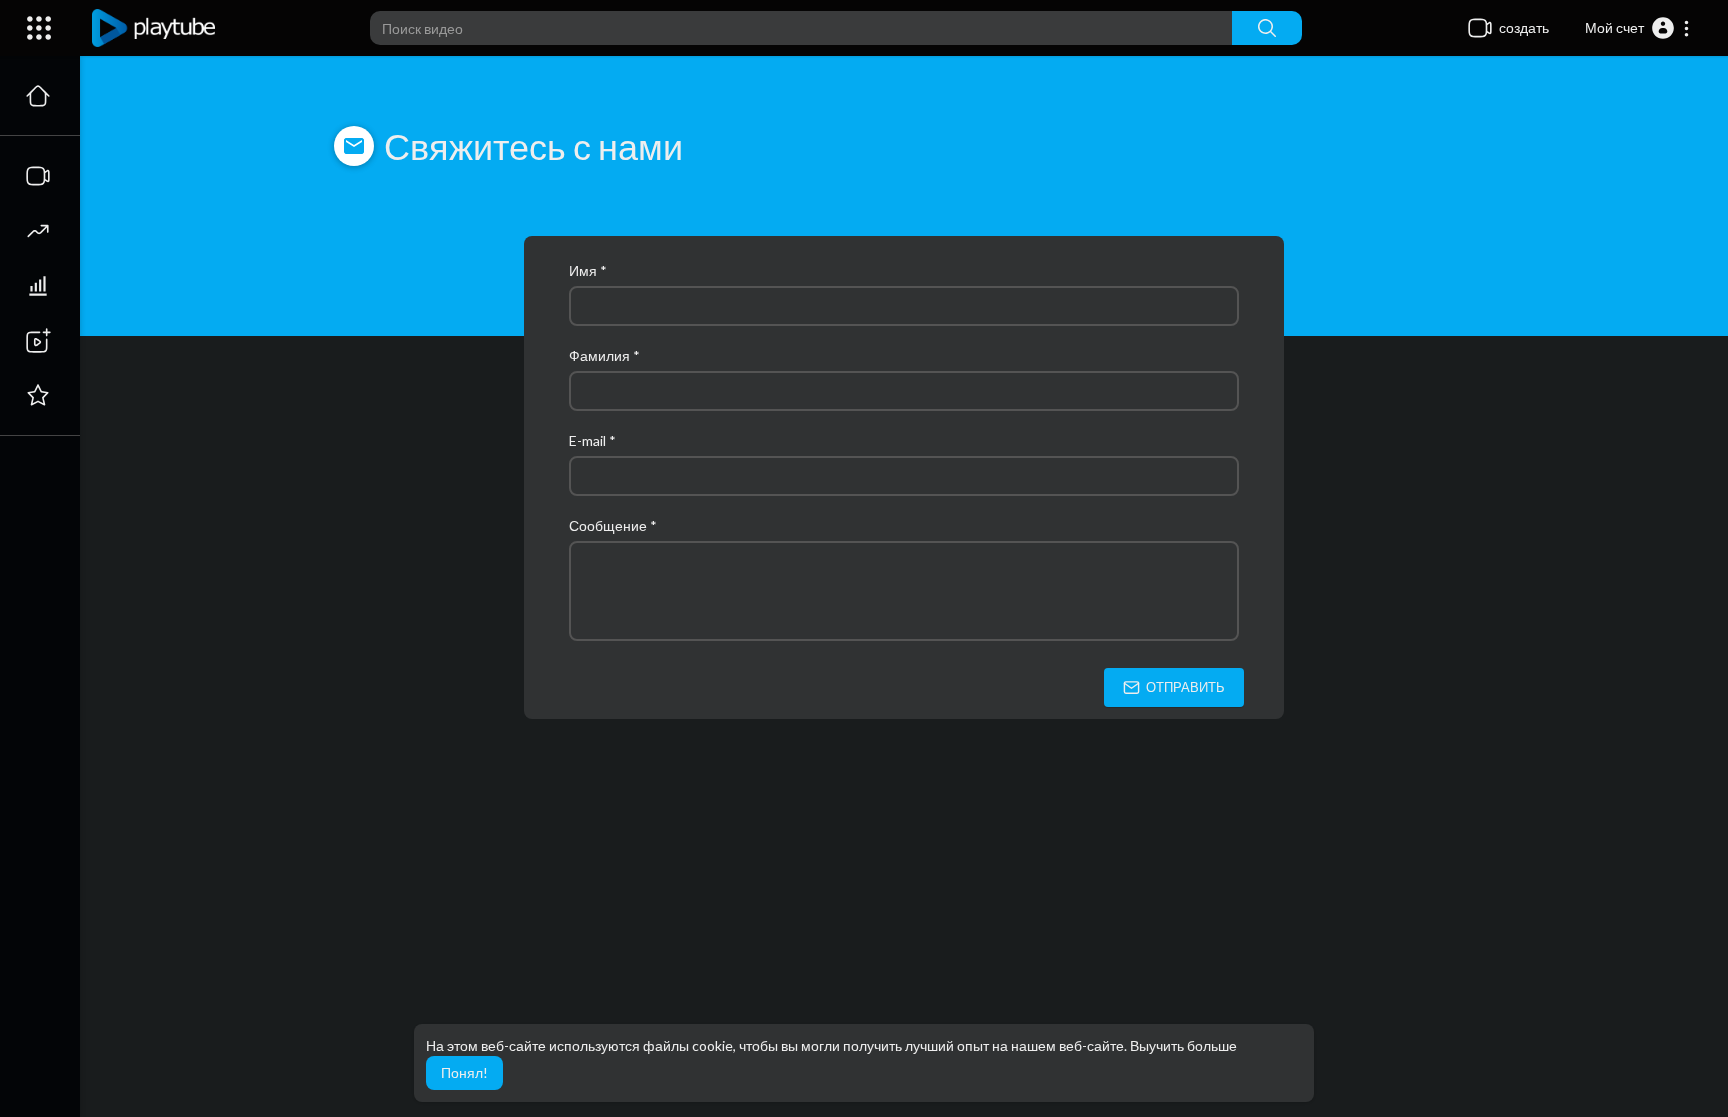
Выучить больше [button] (1183, 1045)
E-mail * (592, 440)
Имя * (588, 270)
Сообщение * (613, 525)
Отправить (1184, 687)
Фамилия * (604, 355)
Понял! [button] (464, 1072)
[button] (1638, 28)
